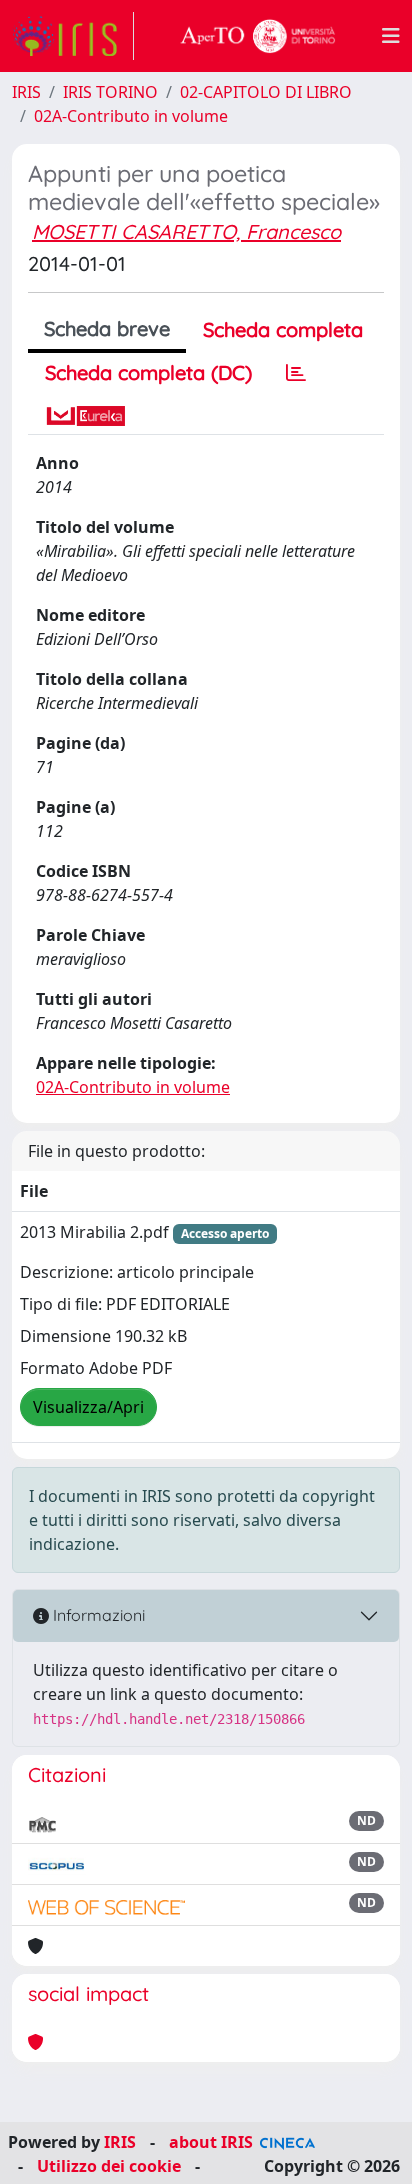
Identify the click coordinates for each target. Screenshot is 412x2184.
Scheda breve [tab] (107, 328)
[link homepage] (73, 36)
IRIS (26, 92)
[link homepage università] (258, 36)
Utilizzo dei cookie (109, 2166)
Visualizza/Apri (88, 1407)
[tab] (296, 373)
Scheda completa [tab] (283, 329)
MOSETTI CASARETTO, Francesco (186, 231)
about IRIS (211, 2142)
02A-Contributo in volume (131, 116)
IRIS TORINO (110, 92)
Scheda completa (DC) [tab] (148, 372)
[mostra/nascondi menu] (391, 36)
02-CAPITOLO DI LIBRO (266, 92)
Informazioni (97, 1615)
